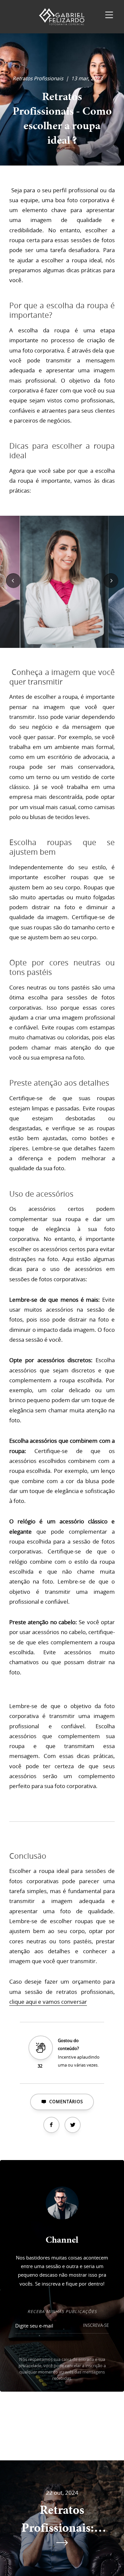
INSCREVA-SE (96, 2325)
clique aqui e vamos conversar (48, 2002)
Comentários (66, 2102)
